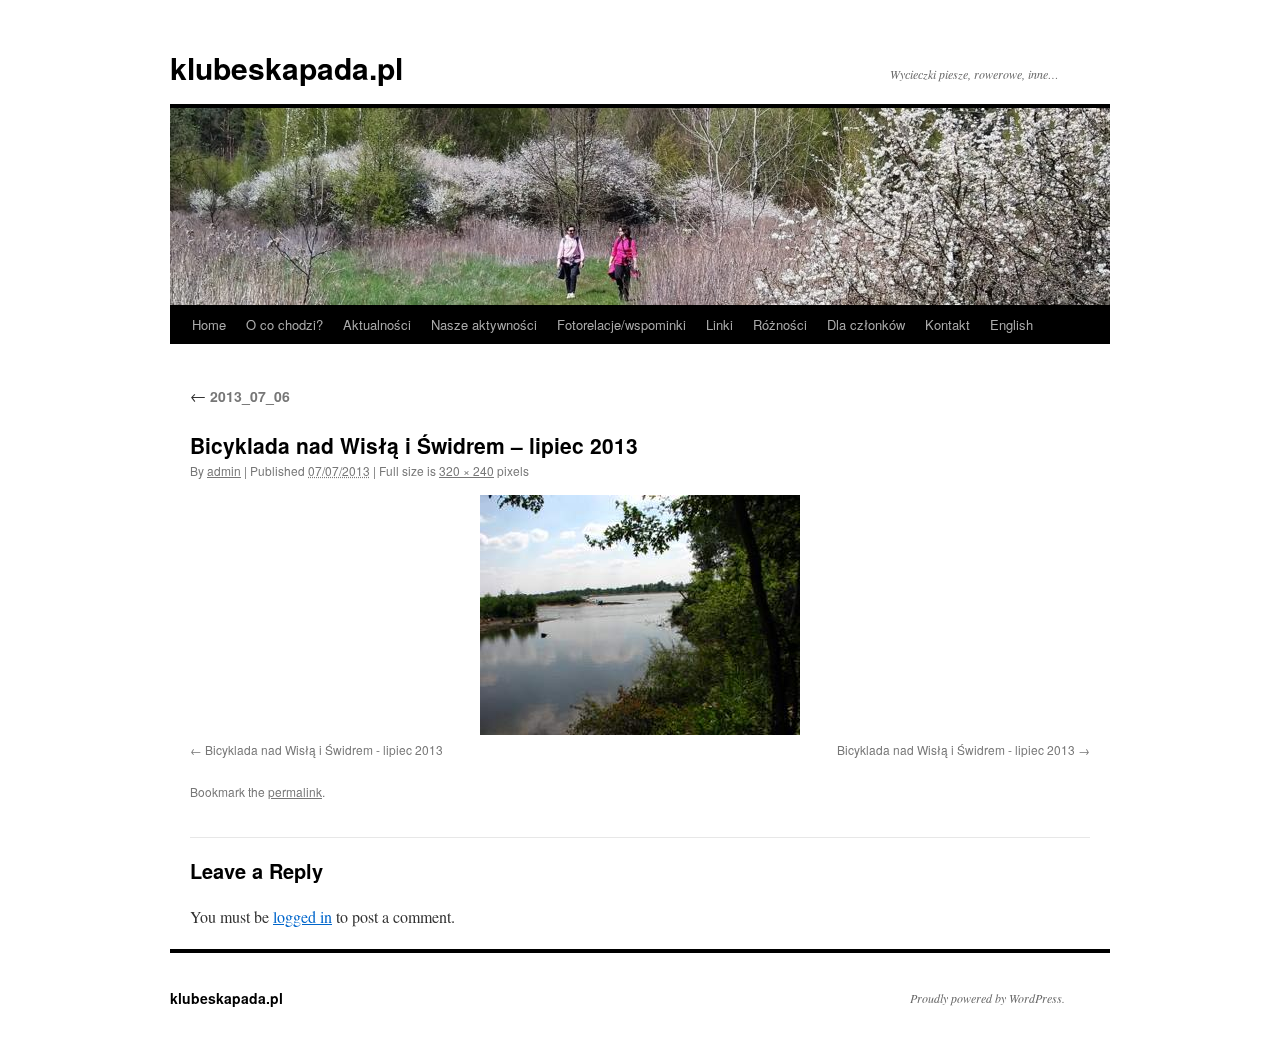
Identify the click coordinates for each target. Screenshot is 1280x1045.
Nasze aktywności (484, 324)
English (1011, 324)
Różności (780, 324)
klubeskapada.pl (286, 67)
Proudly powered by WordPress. (987, 998)
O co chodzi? (284, 324)
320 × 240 (466, 470)
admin (224, 470)
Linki (719, 324)
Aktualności (377, 324)
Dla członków (866, 324)
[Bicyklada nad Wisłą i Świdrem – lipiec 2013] (640, 615)
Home (209, 324)
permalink (295, 791)
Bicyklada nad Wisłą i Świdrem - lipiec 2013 (324, 749)
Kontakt (947, 324)
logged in (302, 916)
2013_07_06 (240, 396)
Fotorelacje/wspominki (621, 324)
